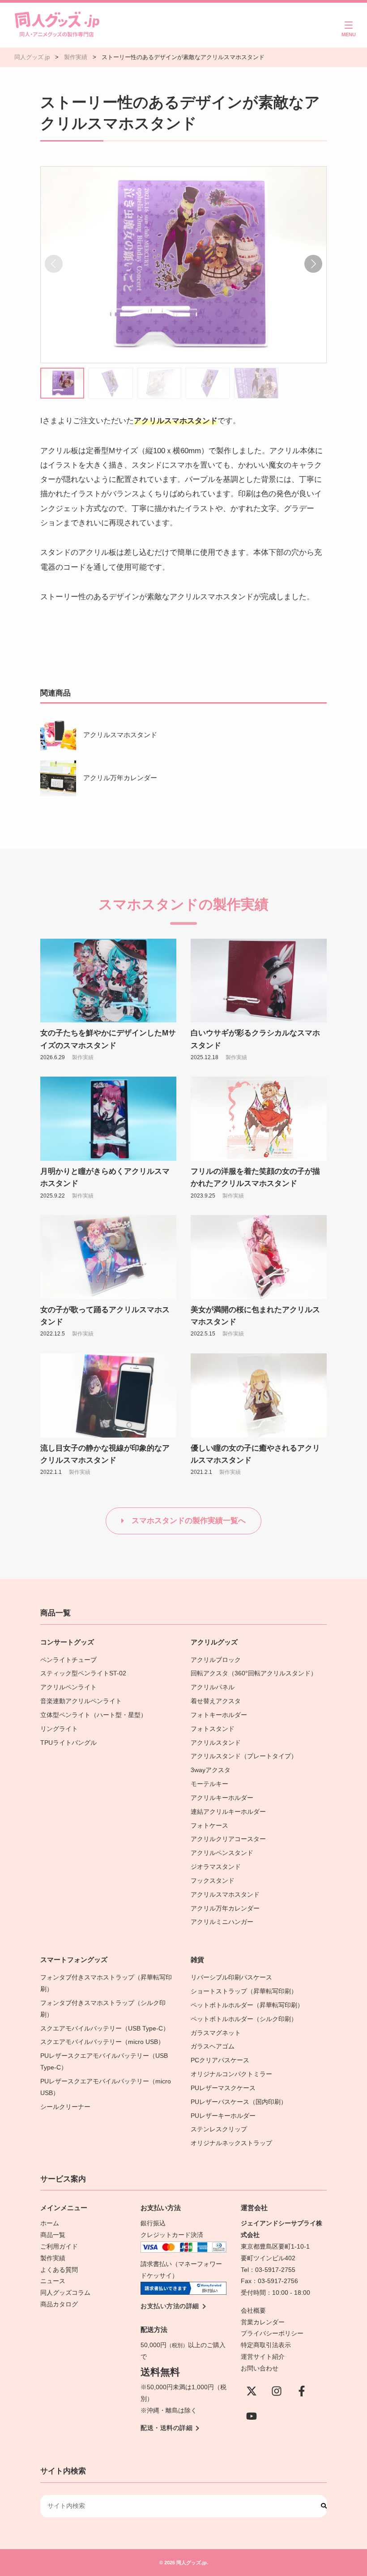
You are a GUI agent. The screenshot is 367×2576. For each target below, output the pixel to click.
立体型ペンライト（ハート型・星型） (94, 1715)
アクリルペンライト (68, 1687)
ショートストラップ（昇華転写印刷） (247, 1991)
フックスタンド (213, 1881)
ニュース (53, 2281)
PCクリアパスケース (220, 2060)
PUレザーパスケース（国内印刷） (239, 2102)
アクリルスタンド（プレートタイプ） (244, 1756)
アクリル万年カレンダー (120, 778)
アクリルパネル (213, 1687)
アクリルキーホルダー (222, 1798)
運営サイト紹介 (263, 2357)
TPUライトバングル (68, 1743)
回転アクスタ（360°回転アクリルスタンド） (254, 1673)
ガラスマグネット (216, 2033)
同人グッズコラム (65, 2293)
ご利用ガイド (59, 2247)
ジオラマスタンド (216, 1867)
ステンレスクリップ (219, 2129)
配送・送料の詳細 (166, 2428)
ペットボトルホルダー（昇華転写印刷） (247, 2005)
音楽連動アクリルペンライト (81, 1701)
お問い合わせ (260, 2368)
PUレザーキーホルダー (223, 2116)
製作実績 (83, 1057)
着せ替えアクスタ (216, 1701)
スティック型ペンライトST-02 (83, 1673)
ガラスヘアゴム (213, 2046)
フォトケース (209, 1826)
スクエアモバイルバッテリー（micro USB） (102, 2042)
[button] (313, 264)
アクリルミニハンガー (222, 1922)
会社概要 (253, 2311)
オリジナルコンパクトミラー (231, 2074)
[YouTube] (252, 2416)
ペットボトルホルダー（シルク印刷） (244, 2019)
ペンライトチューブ (68, 1660)
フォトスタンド (213, 1729)
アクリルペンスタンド (222, 1853)
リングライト (59, 1729)
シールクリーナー (65, 2107)
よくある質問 (59, 2270)
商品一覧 (53, 2235)
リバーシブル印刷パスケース (231, 1977)
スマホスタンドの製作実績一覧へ (189, 1521)
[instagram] (277, 2391)
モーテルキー (209, 1784)
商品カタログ (59, 2304)
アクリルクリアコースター (228, 1839)
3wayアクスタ (211, 1770)
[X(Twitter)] (252, 2391)
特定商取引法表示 (266, 2345)
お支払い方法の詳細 (170, 2306)
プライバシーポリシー (272, 2333)
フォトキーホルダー (219, 1715)
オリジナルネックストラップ (231, 2143)
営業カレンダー (263, 2322)
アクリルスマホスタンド (120, 735)
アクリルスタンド (216, 1743)
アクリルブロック (216, 1660)
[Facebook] (302, 2391)
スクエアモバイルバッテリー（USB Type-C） (105, 2029)
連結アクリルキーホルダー (228, 1812)
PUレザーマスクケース (223, 2088)
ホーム (50, 2223)
